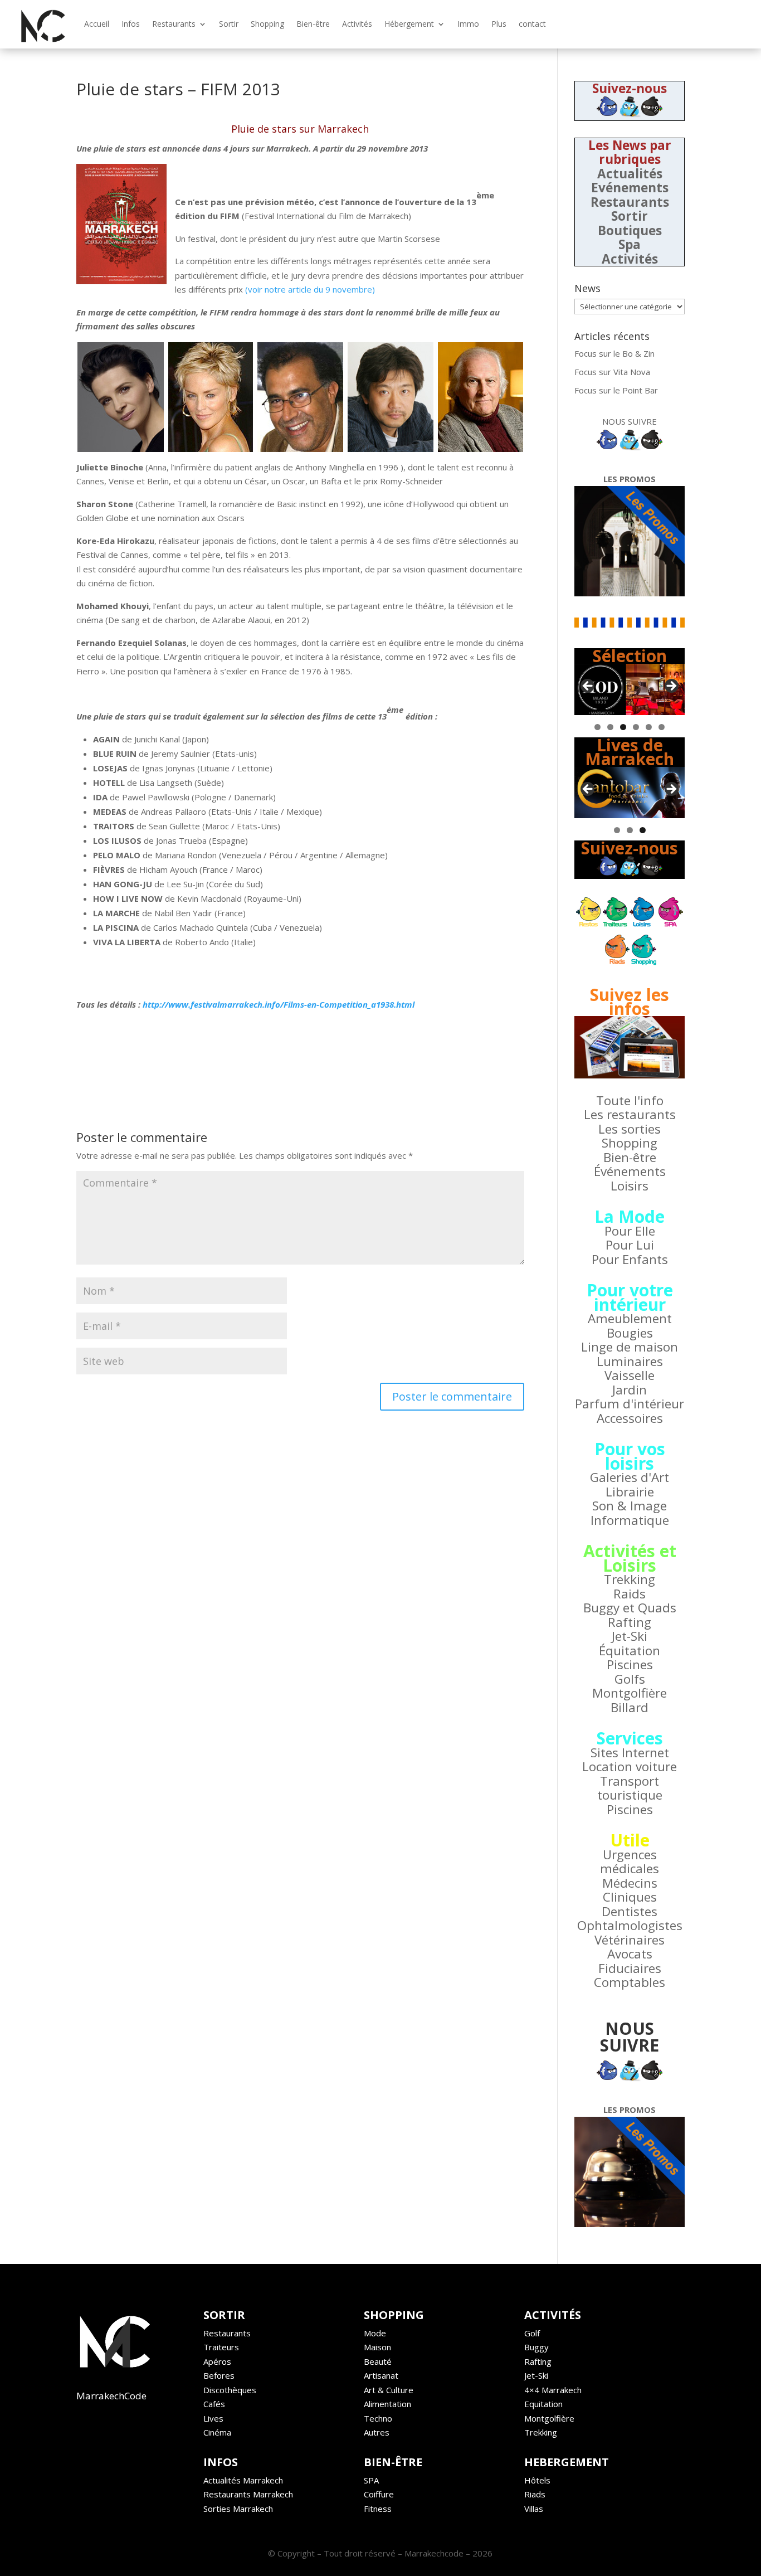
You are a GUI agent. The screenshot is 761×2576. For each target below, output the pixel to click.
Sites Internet (630, 1753)
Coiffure (379, 2494)
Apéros (217, 2361)
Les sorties (630, 1129)
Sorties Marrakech (238, 2509)
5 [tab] (649, 727)
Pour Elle (630, 1231)
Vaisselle (630, 1375)
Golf (532, 2333)
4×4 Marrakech (553, 2390)
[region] (630, 689)
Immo (468, 24)
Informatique (630, 1520)
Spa (630, 244)
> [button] (671, 687)
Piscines (630, 1664)
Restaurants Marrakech (248, 2494)
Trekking (630, 1579)
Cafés (214, 2404)
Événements (630, 1171)
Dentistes (630, 1911)
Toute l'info (630, 1100)
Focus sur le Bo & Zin (614, 353)
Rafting (630, 1622)
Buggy (536, 2347)
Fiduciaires (630, 1968)
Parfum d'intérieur (630, 1404)
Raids (630, 1594)
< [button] (588, 687)
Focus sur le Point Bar (616, 390)
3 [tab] (623, 727)
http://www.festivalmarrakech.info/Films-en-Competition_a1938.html (279, 1004)
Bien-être (313, 24)
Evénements (630, 188)
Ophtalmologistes (630, 1925)
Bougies (630, 1333)
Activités (357, 24)
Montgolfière (630, 1693)
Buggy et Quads (630, 1608)
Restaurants (174, 24)
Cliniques (630, 1897)
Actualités (630, 174)
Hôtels (537, 2480)
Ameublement (630, 1318)
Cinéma (217, 2432)
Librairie (630, 1492)
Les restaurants (630, 1114)
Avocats (630, 1954)
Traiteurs (221, 2347)
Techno (378, 2418)
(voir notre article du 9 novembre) (310, 289)
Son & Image (630, 1506)
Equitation (543, 2404)
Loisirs (630, 1186)
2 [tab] (610, 727)
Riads (535, 2494)
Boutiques (630, 230)
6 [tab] (662, 727)
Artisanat (381, 2375)
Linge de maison (630, 1347)
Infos (131, 24)
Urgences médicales (630, 1862)
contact (532, 24)
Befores (219, 2375)
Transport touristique (630, 1788)
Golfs (630, 1679)
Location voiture (630, 1766)
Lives (213, 2418)
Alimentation (387, 2404)
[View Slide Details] (630, 689)
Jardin (630, 1390)
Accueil (97, 24)
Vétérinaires (630, 1940)
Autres (377, 2432)
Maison (377, 2347)
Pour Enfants (630, 1259)
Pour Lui (630, 1245)
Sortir (229, 24)
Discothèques (230, 2390)
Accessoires (630, 1418)
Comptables (630, 1982)
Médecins (630, 1883)
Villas (534, 2509)
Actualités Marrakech (243, 2480)
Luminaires (630, 1361)
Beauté (378, 2361)
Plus (499, 24)
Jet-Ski (630, 1636)
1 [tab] (597, 727)
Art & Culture (389, 2390)
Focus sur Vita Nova (612, 372)
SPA (371, 2480)
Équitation (630, 1651)
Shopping (267, 24)
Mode (375, 2333)
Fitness (378, 2509)
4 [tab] (636, 727)
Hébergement (409, 24)
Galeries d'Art (630, 1477)
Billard (630, 1707)
